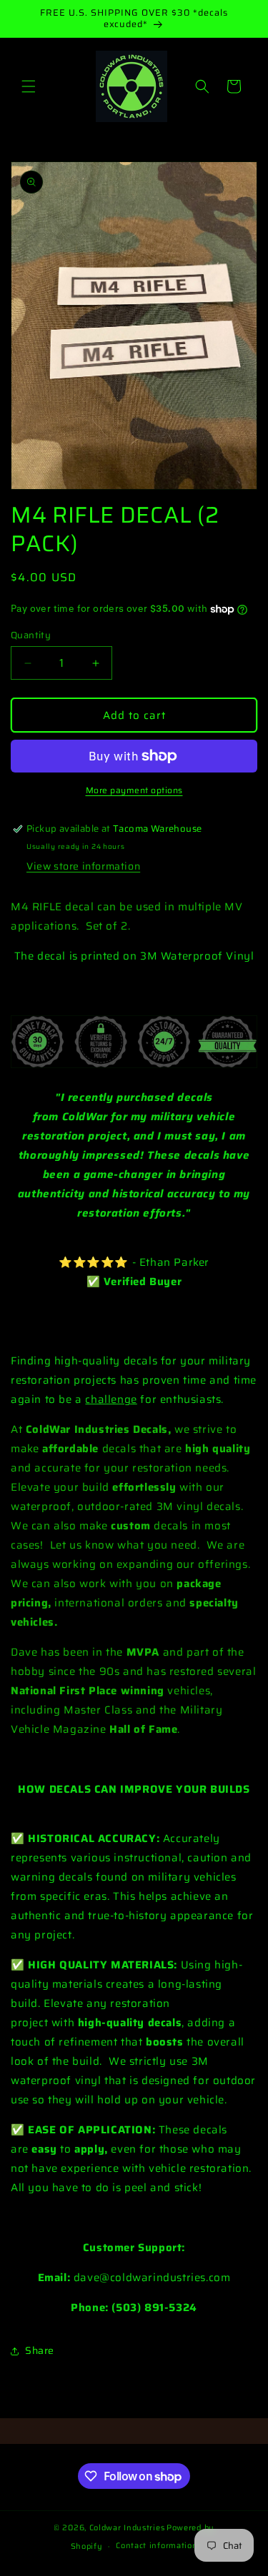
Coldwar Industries (127, 2528)
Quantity (31, 635)
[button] (29, 86)
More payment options (134, 790)
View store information (83, 866)
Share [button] (40, 2350)
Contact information (157, 2546)
